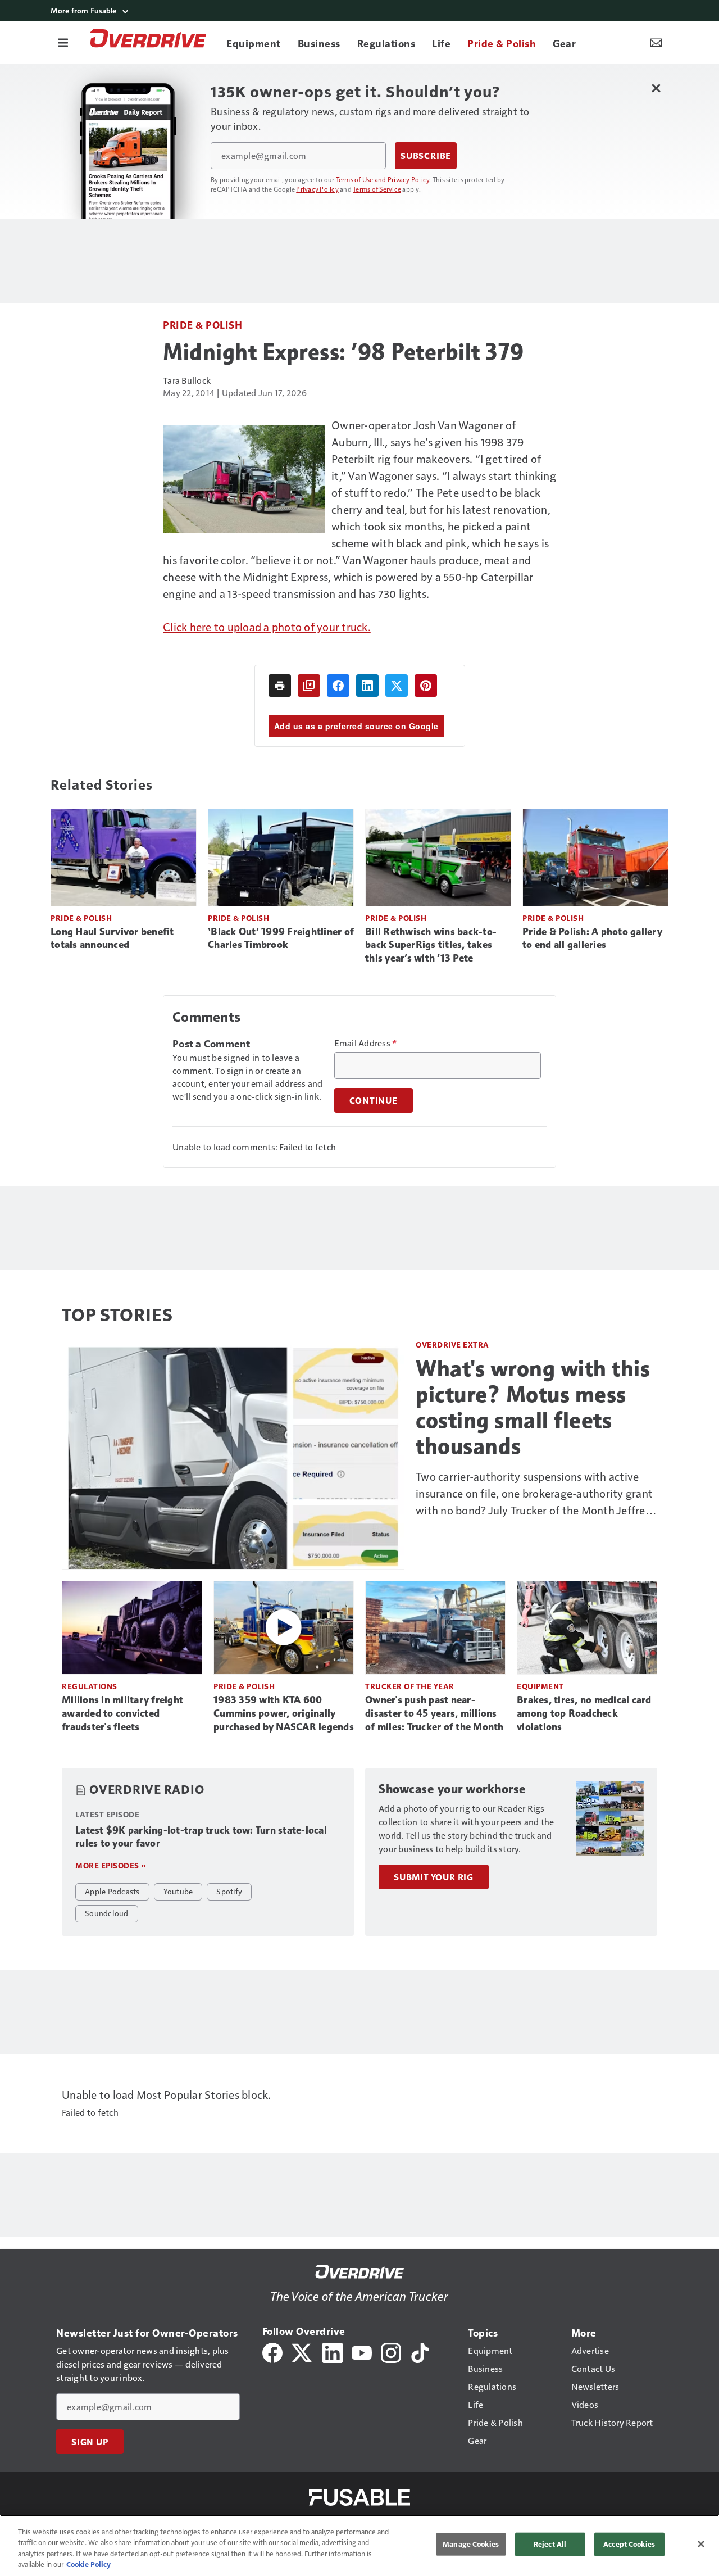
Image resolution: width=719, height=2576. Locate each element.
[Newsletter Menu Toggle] (656, 42)
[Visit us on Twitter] (302, 2351)
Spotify (229, 1891)
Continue (374, 1100)
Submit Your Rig (434, 1877)
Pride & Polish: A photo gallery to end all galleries (592, 938)
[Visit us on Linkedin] (333, 2351)
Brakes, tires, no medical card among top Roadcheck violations (584, 1713)
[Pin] (426, 686)
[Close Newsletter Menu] (656, 88)
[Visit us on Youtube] (362, 2351)
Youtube (178, 1891)
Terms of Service (377, 189)
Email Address (366, 1043)
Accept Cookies (629, 2544)
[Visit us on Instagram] (391, 2351)
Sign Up (90, 2442)
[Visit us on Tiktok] (420, 2351)
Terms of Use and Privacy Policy (383, 179)
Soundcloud (107, 1913)
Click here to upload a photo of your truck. (267, 627)
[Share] (338, 686)
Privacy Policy (317, 189)
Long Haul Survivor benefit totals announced (112, 938)
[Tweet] (397, 686)
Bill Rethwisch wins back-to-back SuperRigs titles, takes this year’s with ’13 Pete (431, 945)
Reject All (550, 2544)
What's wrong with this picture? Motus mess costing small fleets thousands (533, 1407)
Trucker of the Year (410, 1686)
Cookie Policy (88, 2564)
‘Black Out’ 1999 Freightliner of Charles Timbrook (281, 938)
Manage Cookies (471, 2544)
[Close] (701, 2544)
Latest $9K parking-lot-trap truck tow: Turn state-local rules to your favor (201, 1837)
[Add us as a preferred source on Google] (309, 686)
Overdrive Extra (452, 1344)
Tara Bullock (187, 380)
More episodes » (111, 1865)
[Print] (280, 686)
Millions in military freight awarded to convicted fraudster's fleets (122, 1713)
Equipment (540, 1686)
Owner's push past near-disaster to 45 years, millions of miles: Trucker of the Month (434, 1713)
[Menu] (63, 42)
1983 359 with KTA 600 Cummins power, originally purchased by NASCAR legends (284, 1713)
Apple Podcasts (112, 1891)
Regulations (90, 1686)
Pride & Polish (202, 325)
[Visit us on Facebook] (272, 2351)
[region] (359, 2545)
